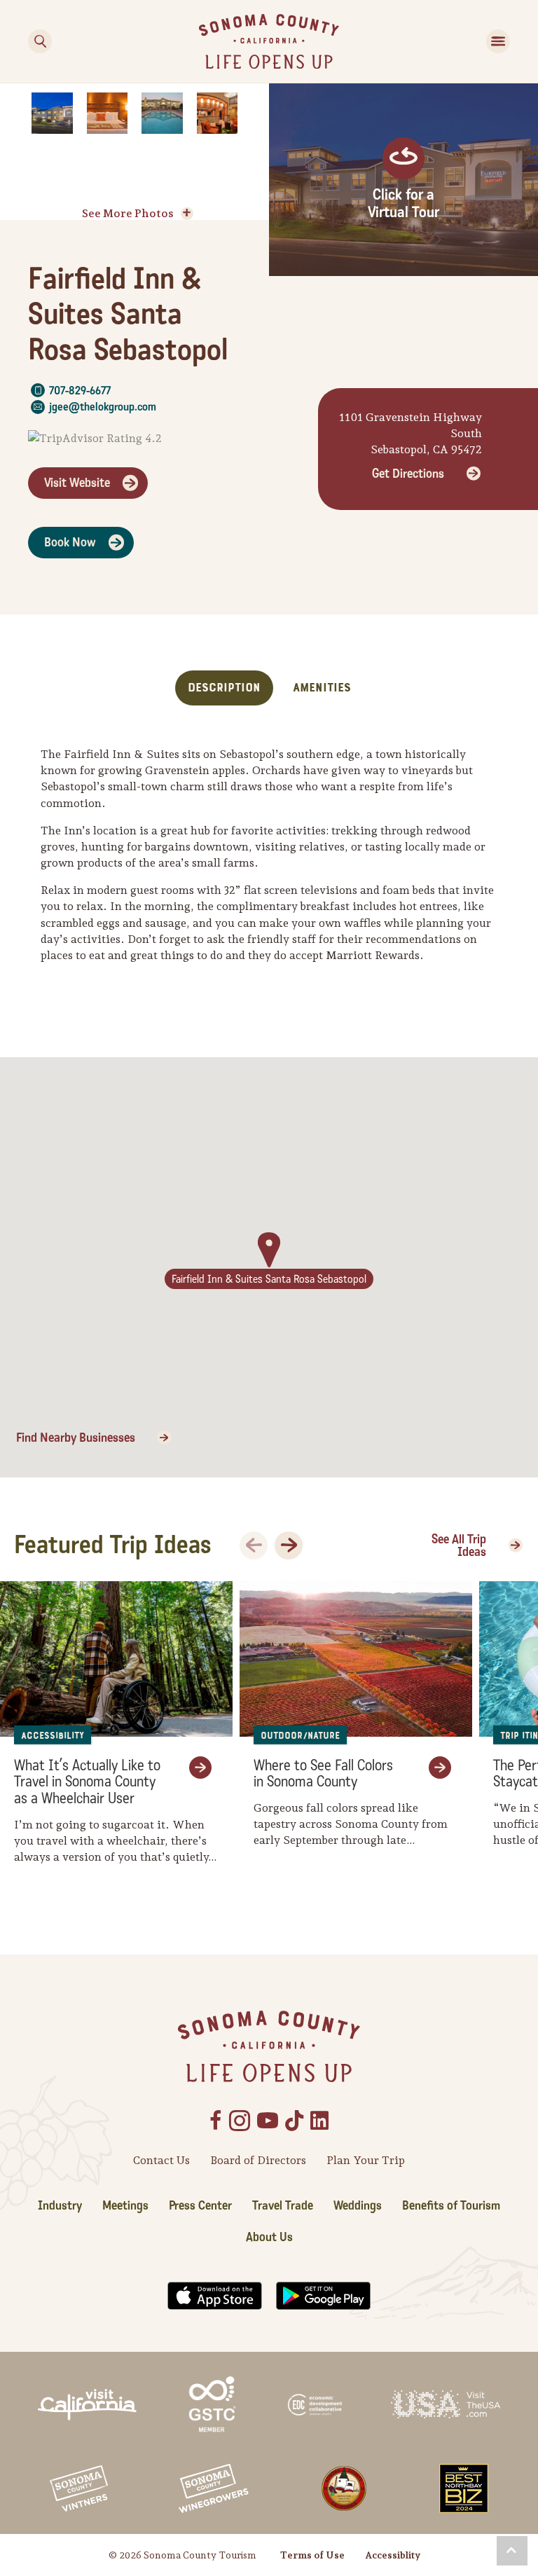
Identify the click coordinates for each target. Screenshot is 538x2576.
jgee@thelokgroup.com (103, 407)
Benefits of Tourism (451, 2206)
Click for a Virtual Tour (403, 204)
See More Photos (128, 213)
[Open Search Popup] (40, 41)
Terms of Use (312, 2555)
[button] (512, 2551)
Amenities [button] (322, 688)
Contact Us (161, 2160)
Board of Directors (258, 2160)
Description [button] (224, 688)
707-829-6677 (80, 391)
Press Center (200, 2206)
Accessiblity (393, 2555)
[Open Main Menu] (498, 41)
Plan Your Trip (366, 2160)
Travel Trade (283, 2206)
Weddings (358, 2206)
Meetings (125, 2206)
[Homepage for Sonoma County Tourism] (269, 40)
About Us (269, 2237)
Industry (60, 2206)
